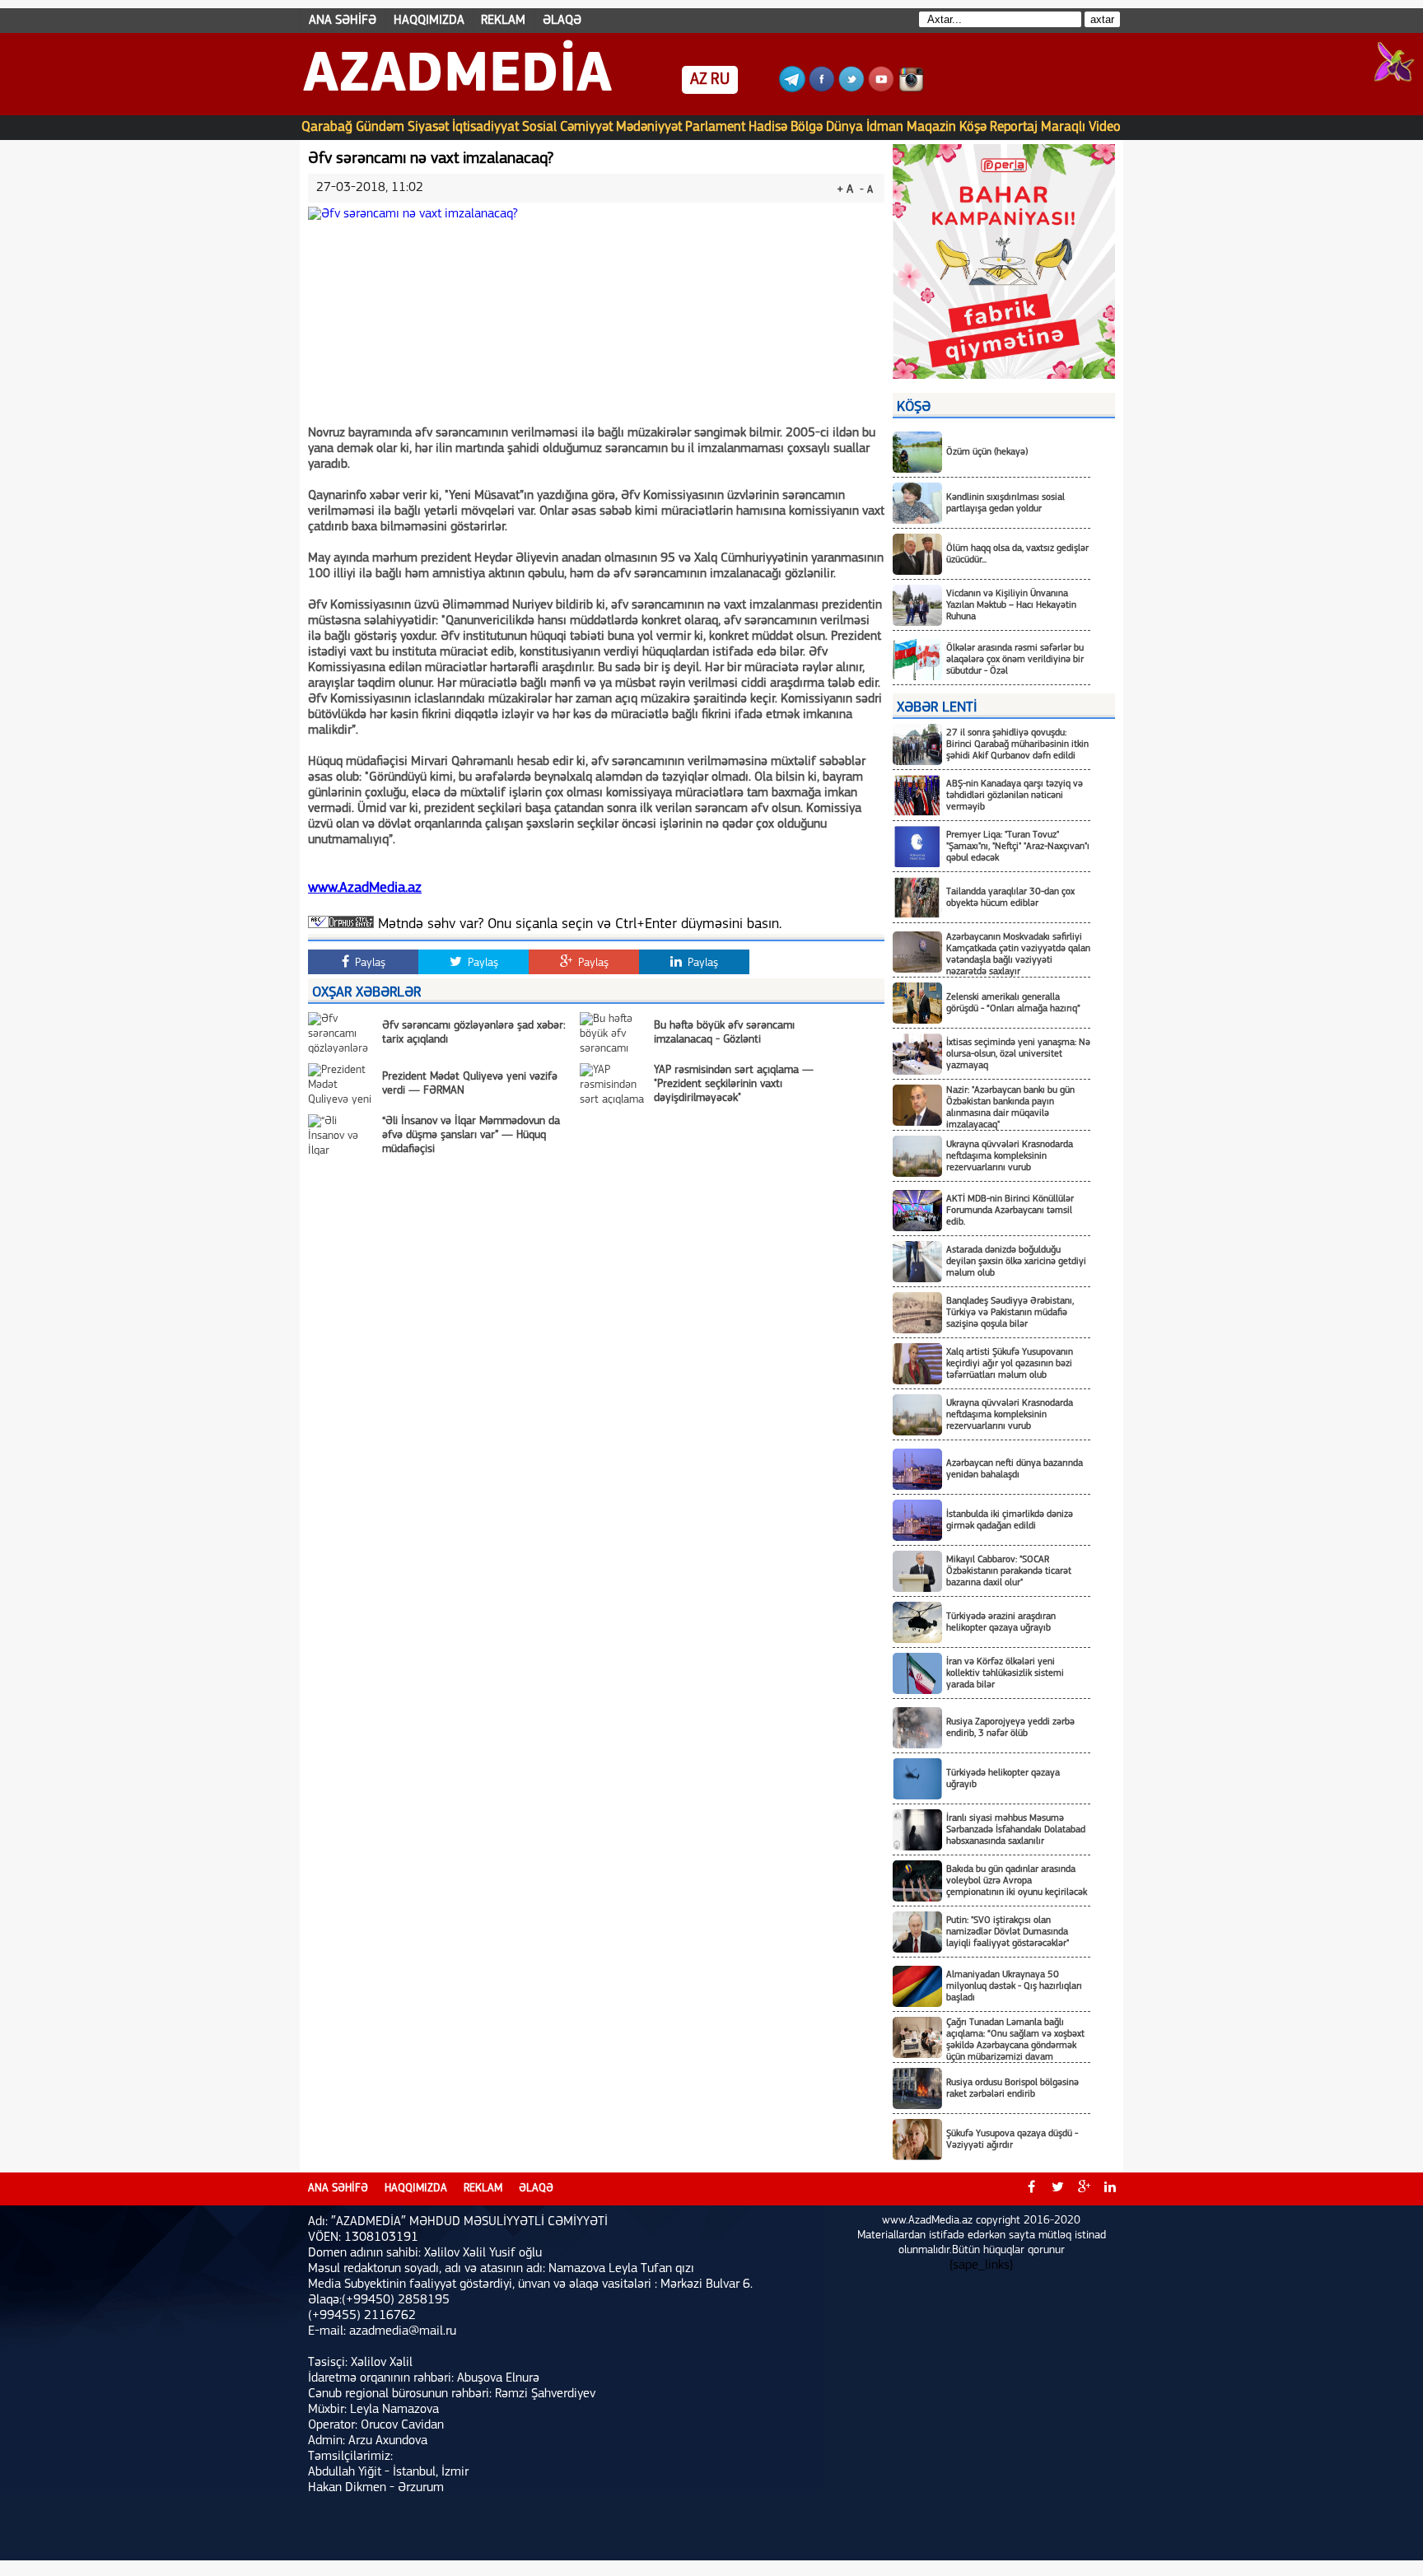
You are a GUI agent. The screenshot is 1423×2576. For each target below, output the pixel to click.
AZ (699, 80)
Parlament (715, 127)
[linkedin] (1110, 2189)
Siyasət (428, 127)
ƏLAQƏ (562, 21)
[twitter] (1057, 2189)
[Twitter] (851, 89)
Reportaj (1014, 127)
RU (720, 80)
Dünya (844, 127)
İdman (885, 127)
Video (1105, 127)
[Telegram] (792, 89)
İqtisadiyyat (485, 127)
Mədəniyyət (649, 127)
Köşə (973, 127)
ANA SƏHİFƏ (343, 21)
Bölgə (807, 127)
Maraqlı (1063, 127)
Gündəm (380, 127)
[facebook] (1031, 2189)
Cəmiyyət (586, 127)
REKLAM (503, 21)
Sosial (539, 127)
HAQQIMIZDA (429, 21)
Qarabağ (327, 127)
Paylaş (369, 963)
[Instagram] (911, 89)
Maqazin (931, 127)
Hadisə (768, 127)
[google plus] (1084, 2189)
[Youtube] (881, 89)
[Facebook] (822, 89)
